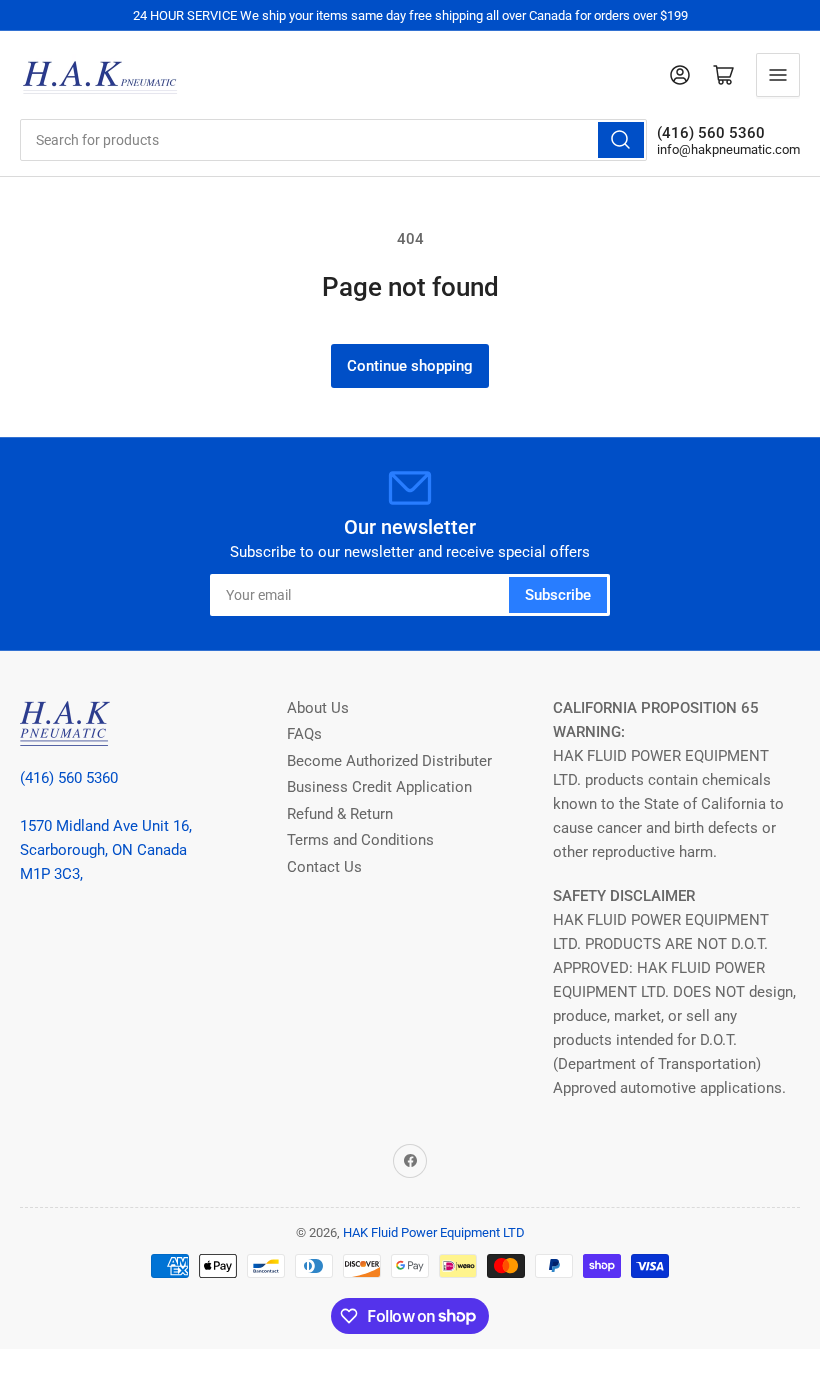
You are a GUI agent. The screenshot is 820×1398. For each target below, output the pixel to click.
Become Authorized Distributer (389, 761)
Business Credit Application (379, 787)
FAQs (304, 734)
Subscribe (558, 595)
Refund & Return (340, 814)
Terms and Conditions (360, 840)
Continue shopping (410, 366)
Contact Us (324, 867)
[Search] (621, 140)
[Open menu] (778, 75)
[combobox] (333, 140)
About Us (318, 708)
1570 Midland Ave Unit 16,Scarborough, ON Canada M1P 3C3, (106, 850)
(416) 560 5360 (69, 778)
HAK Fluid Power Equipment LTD (434, 1232)
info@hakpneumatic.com (728, 149)
